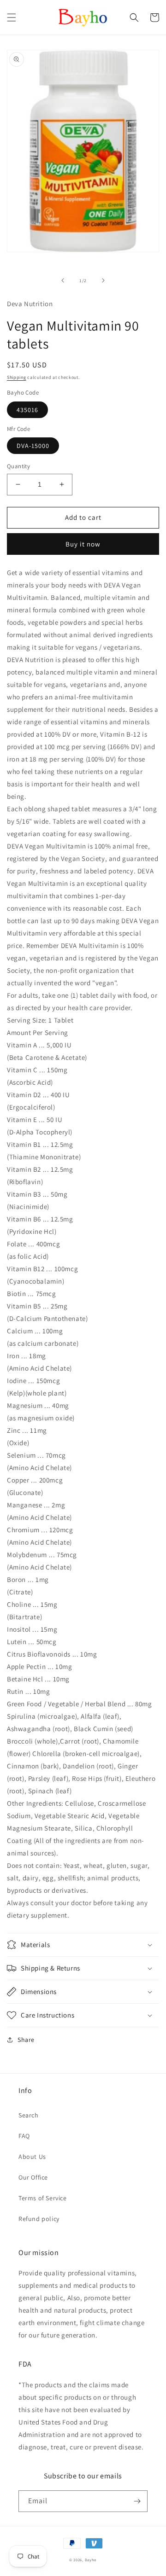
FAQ (24, 2136)
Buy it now (83, 544)
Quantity (18, 466)
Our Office (33, 2177)
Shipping (17, 377)
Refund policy (39, 2219)
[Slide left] (63, 280)
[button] (12, 17)
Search (29, 2115)
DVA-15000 (33, 446)
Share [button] (26, 2040)
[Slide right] (103, 280)
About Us (32, 2157)
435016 (27, 410)
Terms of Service (43, 2198)
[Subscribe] (137, 2501)
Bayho (91, 2560)
